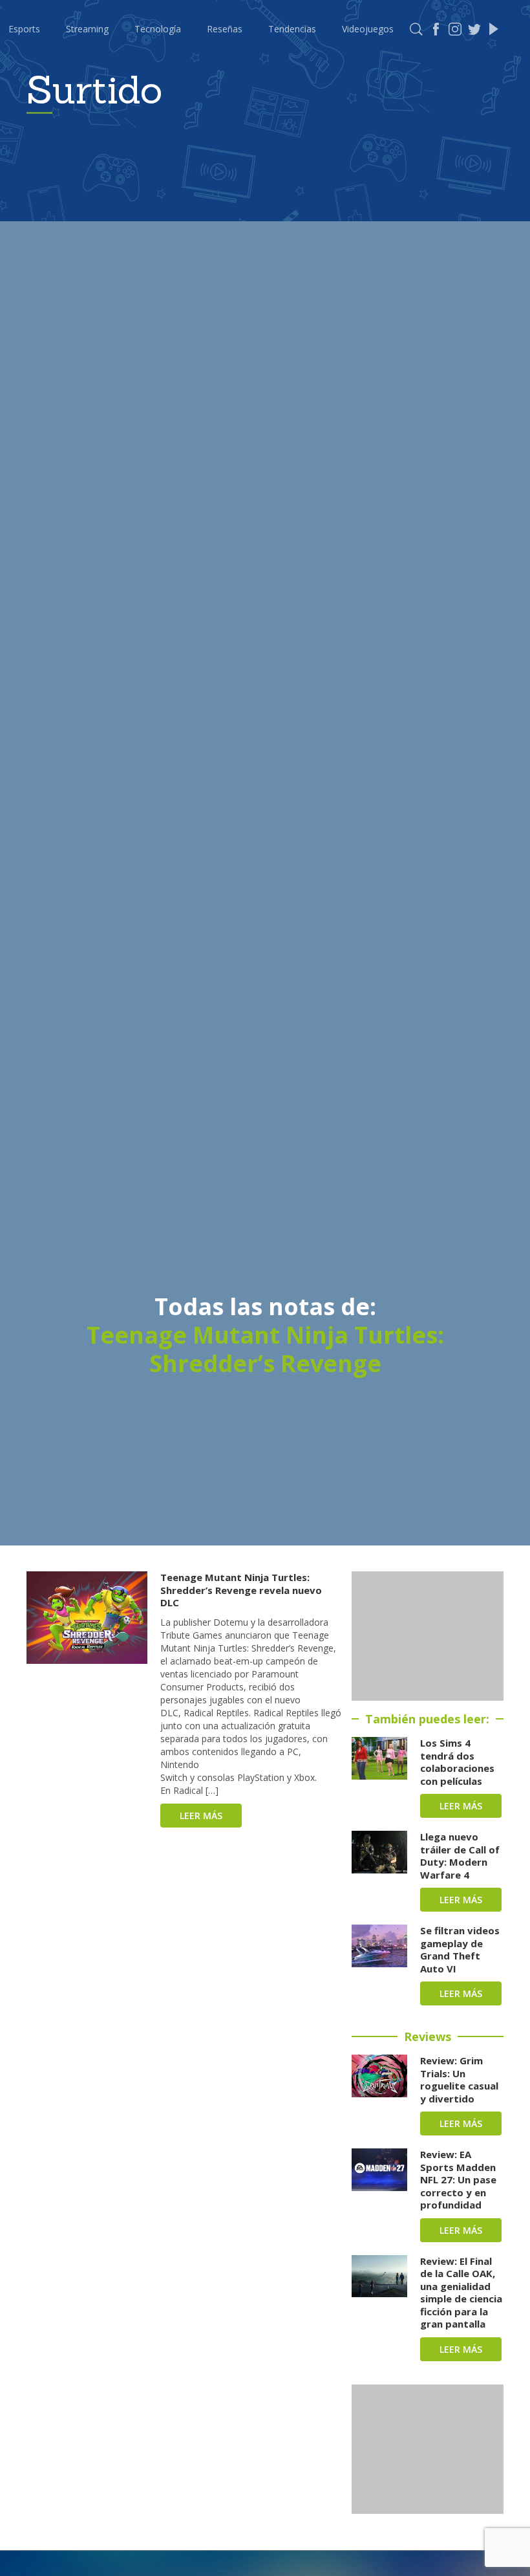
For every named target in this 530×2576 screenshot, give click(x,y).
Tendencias (292, 29)
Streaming (87, 29)
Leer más (201, 1816)
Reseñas (225, 29)
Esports (24, 29)
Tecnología (158, 29)
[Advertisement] (428, 1636)
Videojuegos (368, 29)
